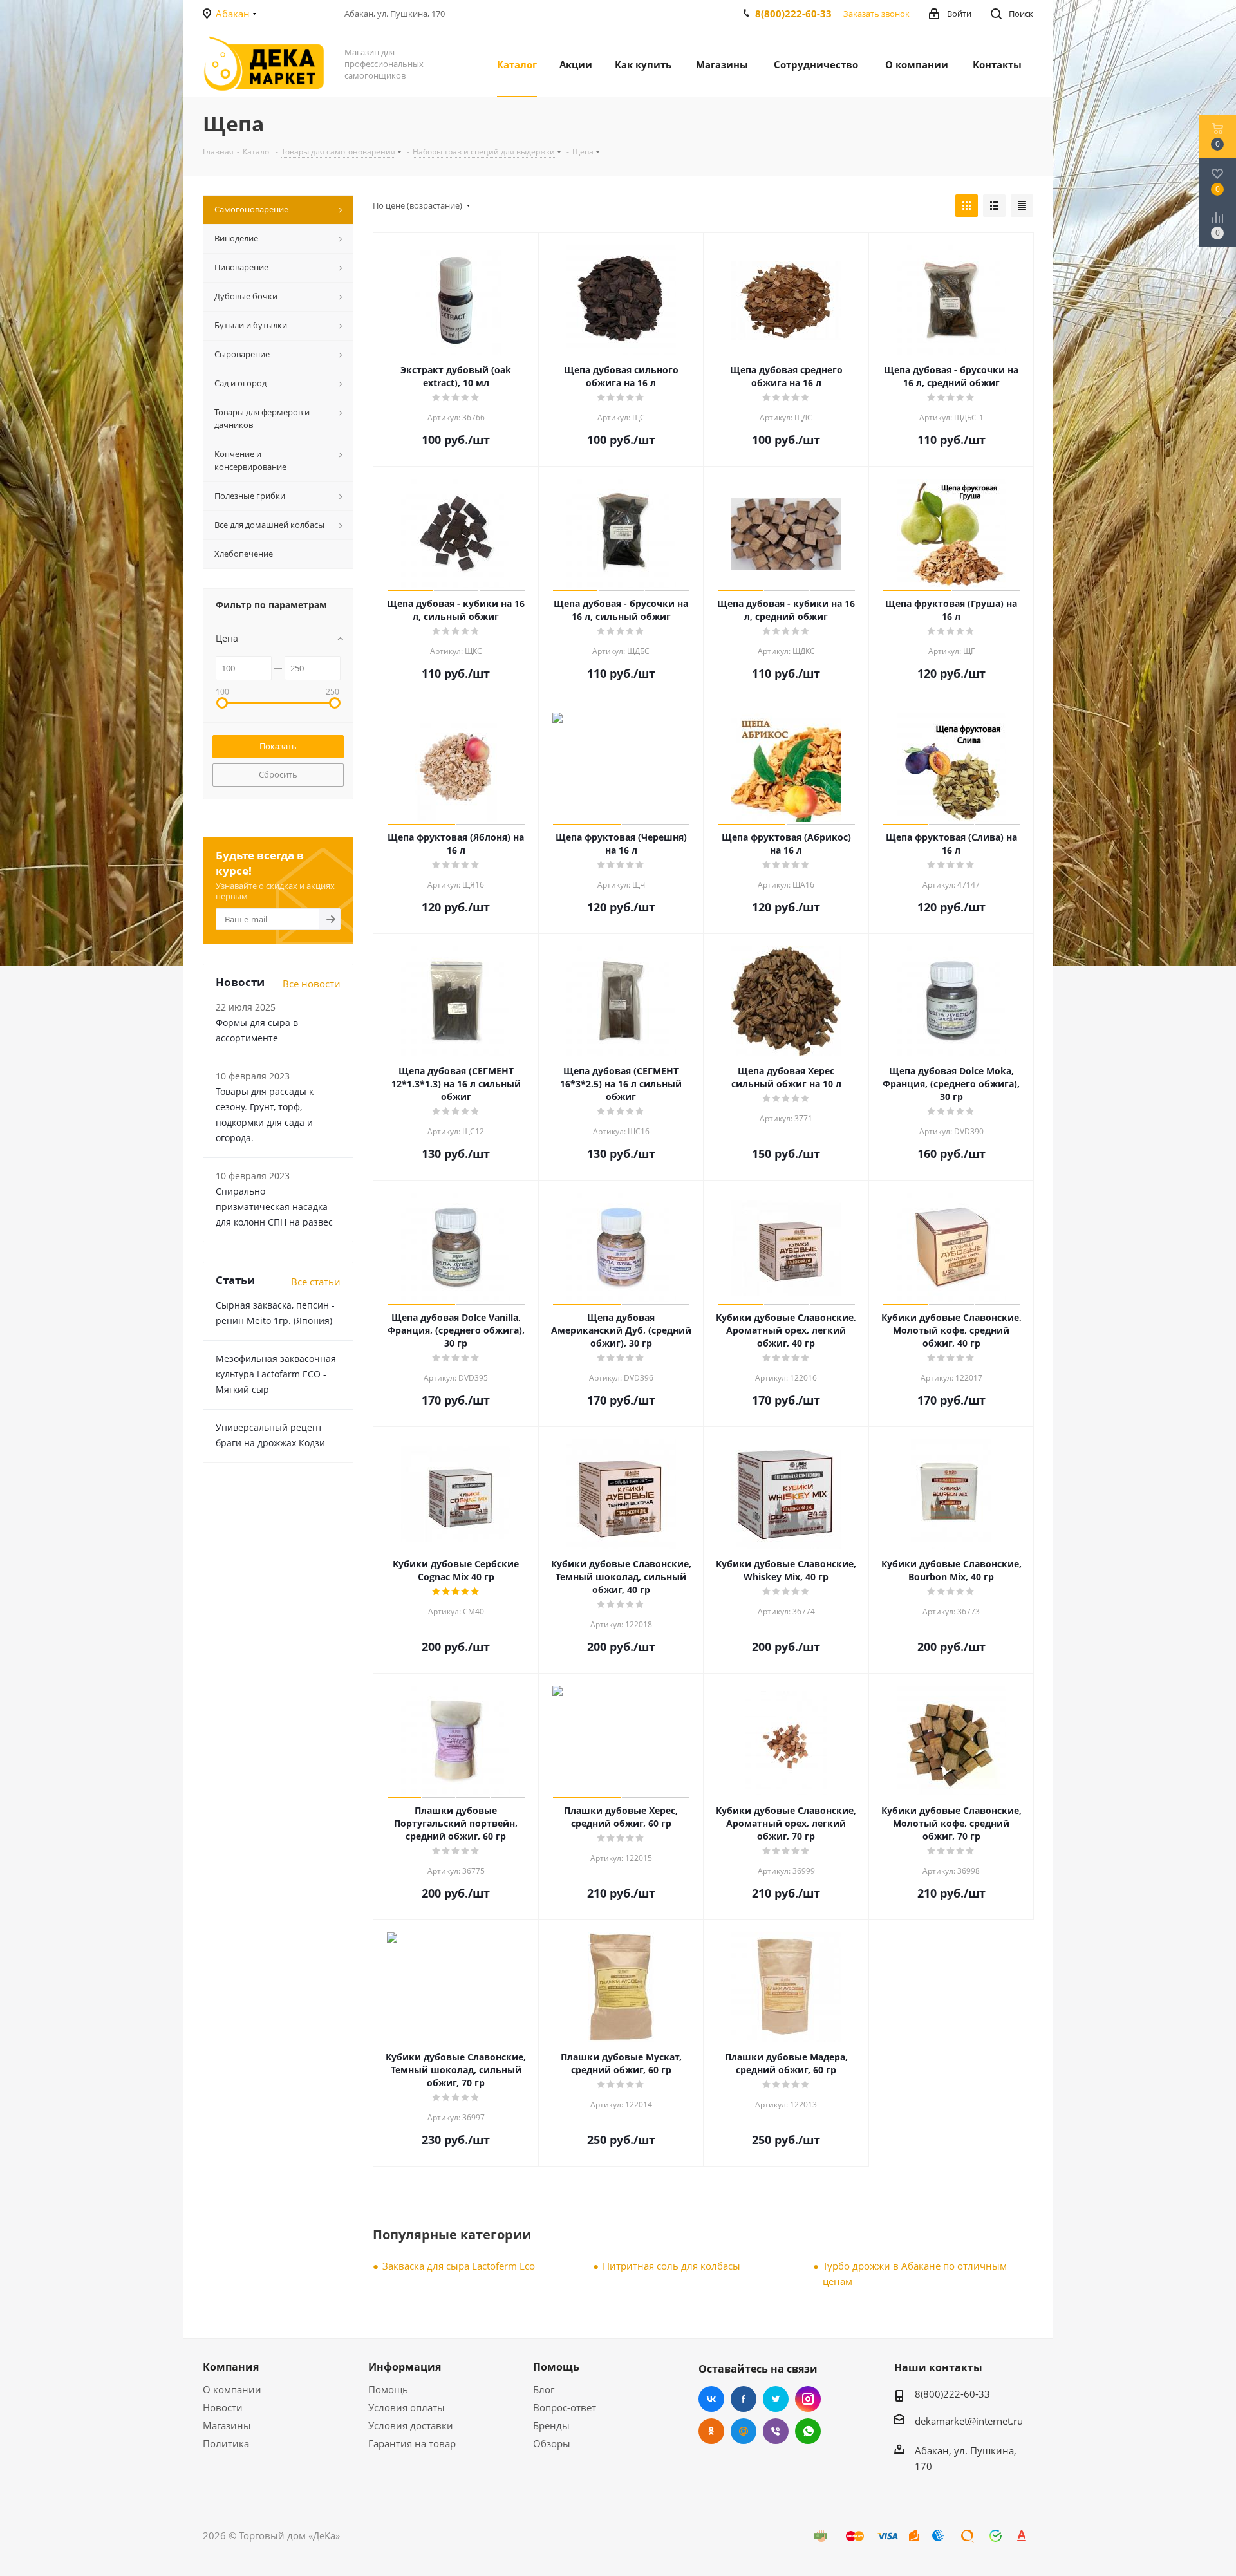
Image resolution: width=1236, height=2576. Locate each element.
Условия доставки (411, 2425)
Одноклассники (711, 2431)
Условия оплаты (407, 2407)
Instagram (808, 2399)
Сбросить (278, 774)
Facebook (744, 2399)
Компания (231, 2367)
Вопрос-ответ (565, 2407)
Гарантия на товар (412, 2443)
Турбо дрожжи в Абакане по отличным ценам (915, 2273)
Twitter (776, 2399)
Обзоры (552, 2443)
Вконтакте (711, 2399)
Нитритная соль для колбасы (671, 2266)
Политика (226, 2443)
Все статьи (316, 1401)
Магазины (227, 2425)
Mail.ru (744, 2431)
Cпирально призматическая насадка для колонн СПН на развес (274, 1326)
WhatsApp (808, 2431)
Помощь (388, 2389)
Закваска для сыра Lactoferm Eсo (459, 2266)
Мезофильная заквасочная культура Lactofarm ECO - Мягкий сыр (276, 1494)
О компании (232, 2389)
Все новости (312, 1103)
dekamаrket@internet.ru (969, 2421)
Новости (223, 2407)
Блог (544, 2389)
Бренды (551, 2425)
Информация (405, 2367)
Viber (776, 2431)
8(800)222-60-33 (793, 14)
